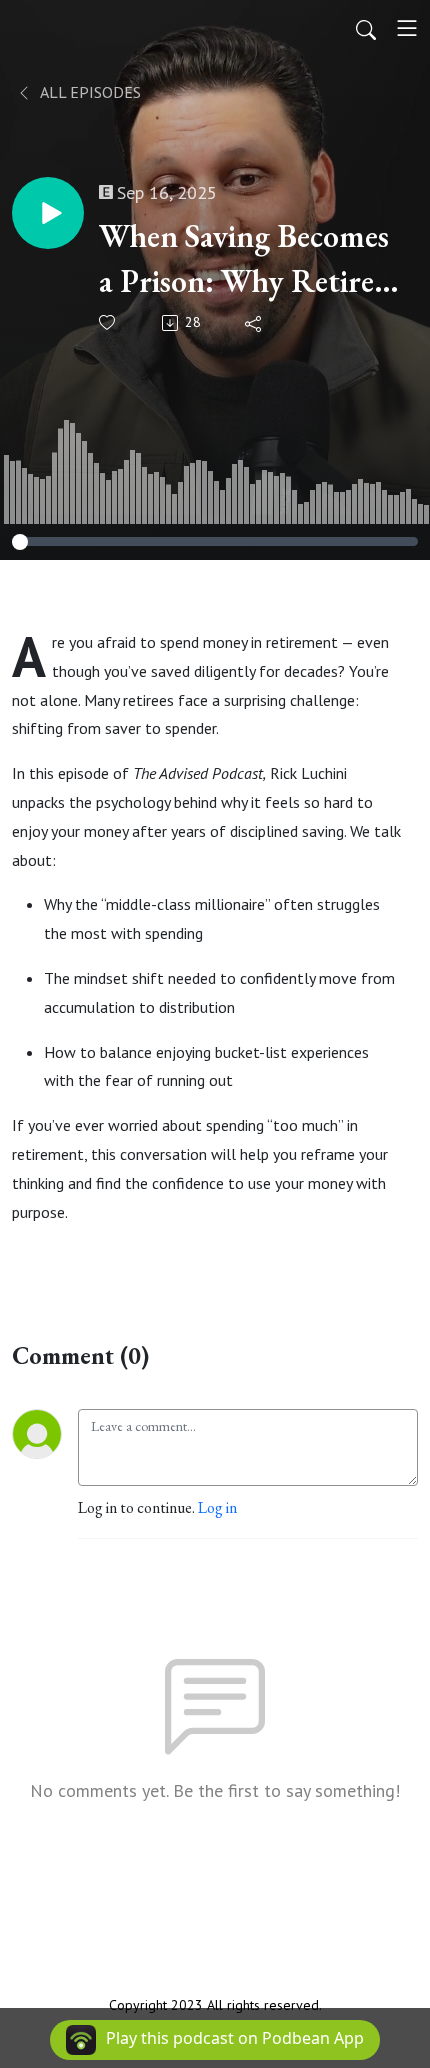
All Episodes (89, 92)
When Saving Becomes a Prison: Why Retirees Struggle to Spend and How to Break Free (248, 259)
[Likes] (108, 322)
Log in (217, 1507)
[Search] (366, 28)
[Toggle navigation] (407, 28)
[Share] (254, 323)
